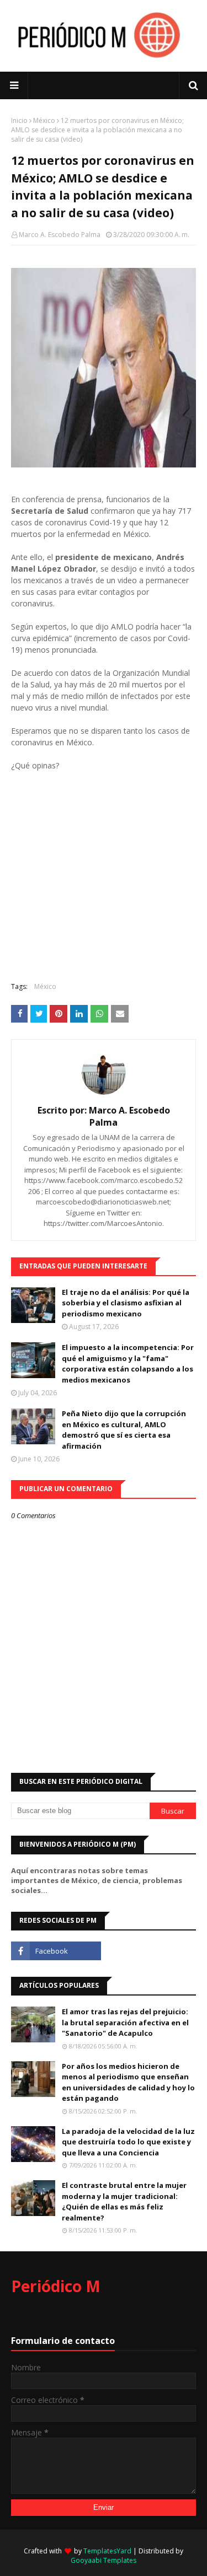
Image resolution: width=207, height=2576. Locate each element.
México (44, 120)
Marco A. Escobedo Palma (60, 235)
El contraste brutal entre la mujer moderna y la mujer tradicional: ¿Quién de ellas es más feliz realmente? (124, 2201)
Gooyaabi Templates (104, 2560)
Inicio (19, 120)
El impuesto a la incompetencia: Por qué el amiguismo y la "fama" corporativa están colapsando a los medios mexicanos (128, 1364)
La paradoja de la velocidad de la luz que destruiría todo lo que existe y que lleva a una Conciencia (128, 2142)
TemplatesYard (107, 2551)
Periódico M (56, 2286)
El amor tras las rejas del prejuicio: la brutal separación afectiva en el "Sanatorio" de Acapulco (125, 2022)
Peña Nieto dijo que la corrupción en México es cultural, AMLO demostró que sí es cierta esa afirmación (124, 1430)
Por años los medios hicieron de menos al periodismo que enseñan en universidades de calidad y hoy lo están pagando (128, 2082)
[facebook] (56, 1951)
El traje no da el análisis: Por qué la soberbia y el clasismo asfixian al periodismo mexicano (126, 1303)
